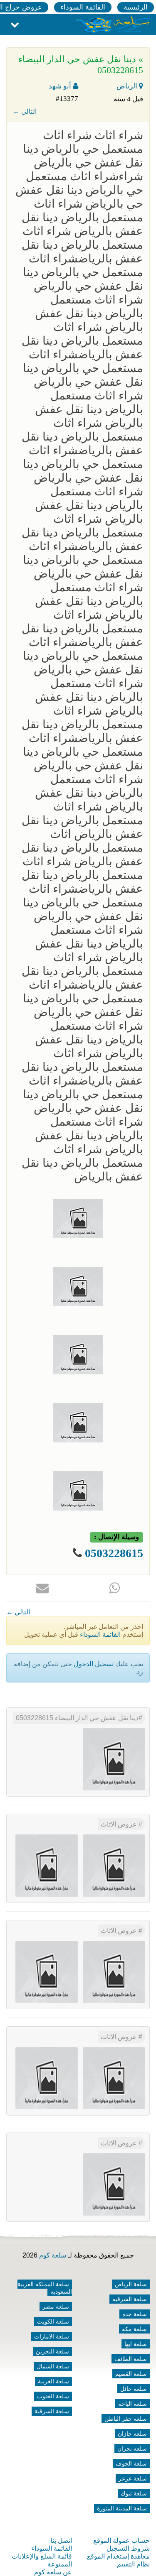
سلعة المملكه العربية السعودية (45, 2288)
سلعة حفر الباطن (126, 2419)
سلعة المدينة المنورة (122, 2508)
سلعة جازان (132, 2434)
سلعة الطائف (131, 2359)
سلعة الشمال (53, 2366)
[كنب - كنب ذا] (114, 1972)
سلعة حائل (134, 2389)
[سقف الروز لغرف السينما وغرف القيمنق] (114, 2184)
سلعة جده (135, 2314)
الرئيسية (136, 7)
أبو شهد (61, 86)
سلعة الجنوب (53, 2396)
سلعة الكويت (53, 2321)
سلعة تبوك (134, 2493)
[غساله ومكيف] (47, 1972)
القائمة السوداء (83, 7)
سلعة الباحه (132, 2404)
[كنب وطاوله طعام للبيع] (114, 2078)
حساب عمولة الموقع (121, 2540)
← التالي (25, 111)
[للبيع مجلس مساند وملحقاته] (47, 1865)
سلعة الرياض (131, 2284)
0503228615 (113, 1553)
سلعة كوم (53, 2255)
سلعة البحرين (52, 2351)
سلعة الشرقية (52, 2411)
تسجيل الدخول (94, 1664)
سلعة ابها (136, 2344)
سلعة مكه (134, 2329)
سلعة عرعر (133, 2478)
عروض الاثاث (120, 1824)
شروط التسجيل (128, 2548)
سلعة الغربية (53, 2381)
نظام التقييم (133, 2564)
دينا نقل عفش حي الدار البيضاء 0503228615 (77, 1718)
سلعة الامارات (52, 2336)
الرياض (128, 86)
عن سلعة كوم (53, 2572)
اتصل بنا (61, 2540)
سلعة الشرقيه (130, 2299)
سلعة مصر (56, 2307)
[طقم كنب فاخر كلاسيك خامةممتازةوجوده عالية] (114, 1865)
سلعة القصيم (131, 2374)
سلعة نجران (132, 2449)
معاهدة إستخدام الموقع (118, 2556)
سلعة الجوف (131, 2463)
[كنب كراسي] (47, 2078)
